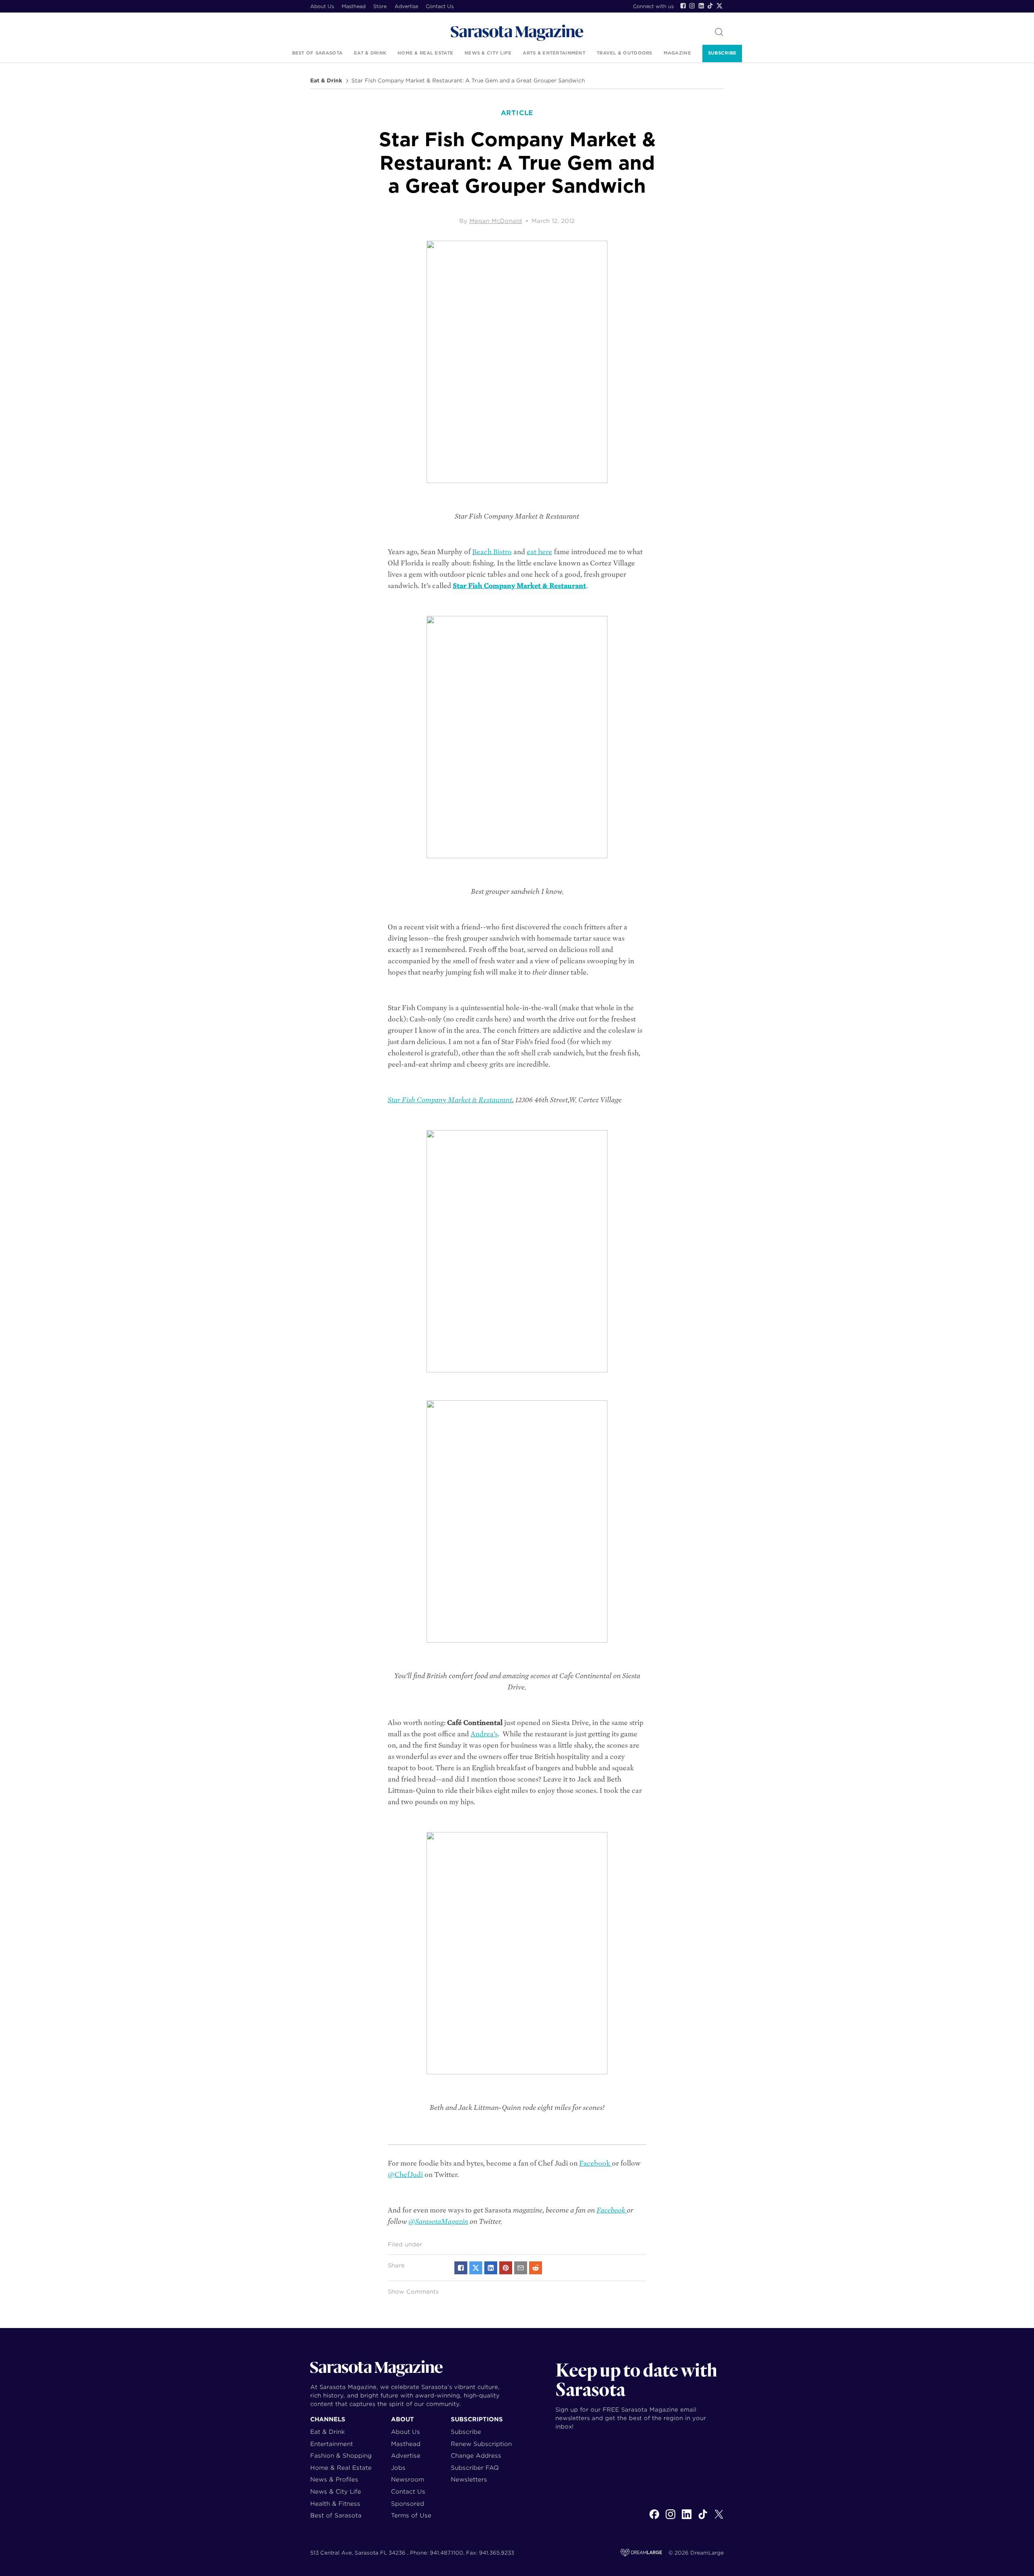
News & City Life (488, 53)
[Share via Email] (521, 2268)
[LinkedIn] (701, 6)
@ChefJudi (405, 2175)
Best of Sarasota (317, 53)
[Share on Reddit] (536, 2268)
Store (380, 6)
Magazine (677, 53)
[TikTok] (710, 6)
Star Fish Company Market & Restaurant (519, 586)
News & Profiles (334, 2479)
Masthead (354, 6)
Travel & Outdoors (624, 53)
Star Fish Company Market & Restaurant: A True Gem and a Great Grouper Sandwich (468, 81)
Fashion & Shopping (341, 2455)
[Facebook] (683, 6)
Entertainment (332, 2444)
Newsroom (408, 2479)
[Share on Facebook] (461, 2268)
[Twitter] (719, 6)
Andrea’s (484, 1734)
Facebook (596, 2163)
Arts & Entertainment (554, 53)
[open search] (719, 33)
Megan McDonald (496, 221)
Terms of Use (411, 2515)
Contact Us (440, 6)
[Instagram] (692, 6)
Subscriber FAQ (475, 2468)
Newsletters (469, 2479)
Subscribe (722, 53)
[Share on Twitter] (476, 2268)
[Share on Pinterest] (506, 2268)
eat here (539, 552)
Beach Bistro (492, 552)
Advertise (406, 6)
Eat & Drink (370, 53)
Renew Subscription (481, 2444)
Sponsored (408, 2504)
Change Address (476, 2455)
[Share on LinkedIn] (491, 2268)
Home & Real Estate (425, 53)
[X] (719, 2519)
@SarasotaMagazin (438, 2222)
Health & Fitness (335, 2504)
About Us (322, 6)
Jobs (398, 2468)
